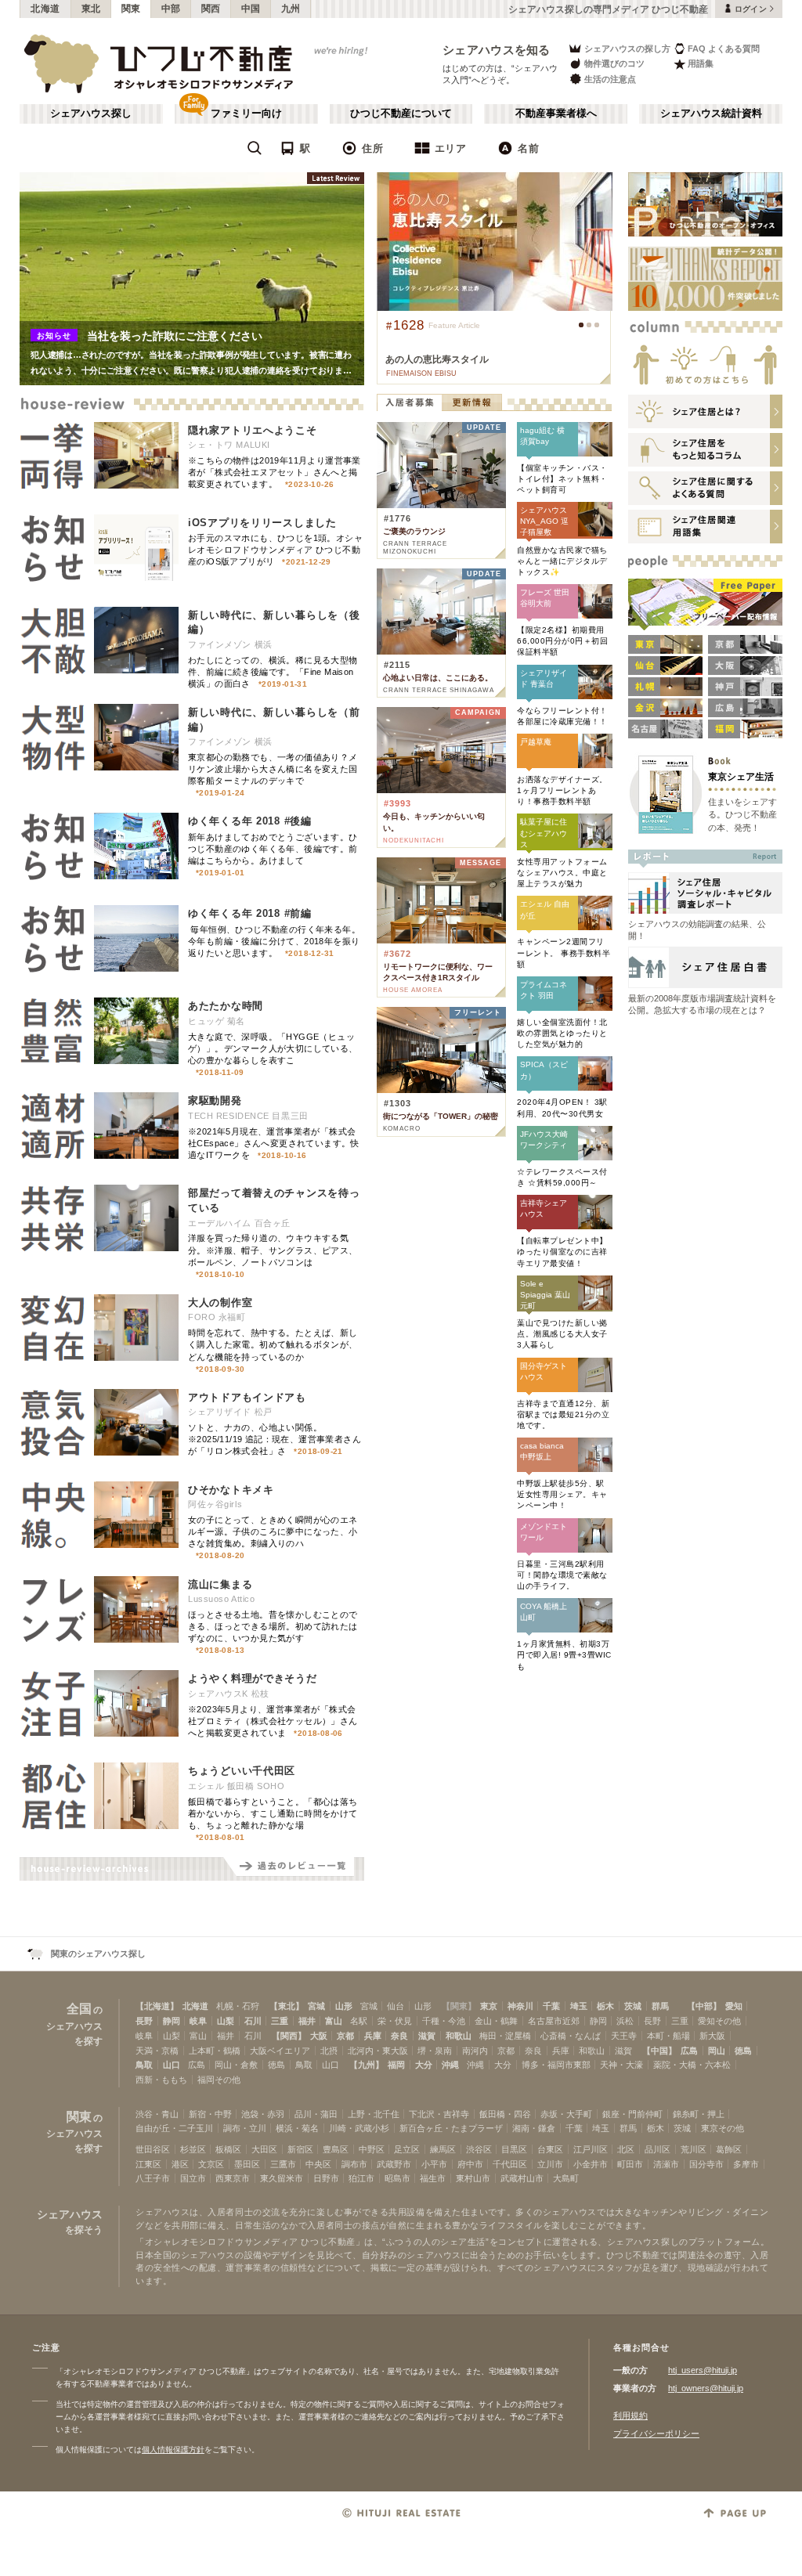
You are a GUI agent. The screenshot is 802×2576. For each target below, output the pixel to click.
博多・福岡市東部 (556, 2065)
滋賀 (427, 2036)
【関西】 (289, 2036)
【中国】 (659, 2051)
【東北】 (287, 2006)
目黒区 (514, 2149)
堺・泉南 (435, 2051)
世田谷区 (153, 2149)
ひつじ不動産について (401, 114)
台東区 (550, 2149)
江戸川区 (591, 2149)
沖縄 (450, 2065)
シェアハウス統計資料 (711, 114)
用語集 (701, 63)
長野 (144, 2021)
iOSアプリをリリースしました (262, 523)
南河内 (475, 2051)
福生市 (433, 2178)
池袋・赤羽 (263, 2114)
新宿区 (300, 2149)
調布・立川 (245, 2128)
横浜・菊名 (297, 2128)
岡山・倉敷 (236, 2065)
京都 (345, 2036)
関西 (211, 9)
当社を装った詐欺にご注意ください (175, 336)
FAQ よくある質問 (724, 49)
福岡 (396, 2065)
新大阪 (712, 2036)
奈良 (399, 2036)
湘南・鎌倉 (534, 2128)
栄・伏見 (395, 2021)
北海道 (45, 9)
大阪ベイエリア (280, 2051)
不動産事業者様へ (556, 114)
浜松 (625, 2021)
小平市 (434, 2164)
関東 (131, 9)
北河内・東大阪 (378, 2051)
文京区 (211, 2164)
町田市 (630, 2164)
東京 (489, 2006)
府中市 (470, 2164)
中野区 (372, 2149)
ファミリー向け (246, 114)
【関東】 (459, 2006)
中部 (171, 9)
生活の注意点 (610, 79)
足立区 (407, 2149)
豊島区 (336, 2149)
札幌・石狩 (238, 2006)
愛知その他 (719, 2021)
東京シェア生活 (741, 776)
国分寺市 (706, 2164)
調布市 (354, 2164)
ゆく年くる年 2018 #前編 (250, 913)
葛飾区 (729, 2149)
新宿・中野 (210, 2114)
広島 (689, 2051)
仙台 (396, 2006)
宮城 (316, 2006)
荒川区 (694, 2149)
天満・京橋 (157, 2051)
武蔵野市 (394, 2164)
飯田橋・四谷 (505, 2114)
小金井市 (591, 2164)
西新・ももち (161, 2080)
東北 (91, 9)
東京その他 (723, 2128)
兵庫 (373, 2036)
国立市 (193, 2178)
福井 (307, 2021)
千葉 (551, 2006)
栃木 (605, 2006)
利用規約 (630, 2415)
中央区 (318, 2164)
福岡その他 (219, 2080)
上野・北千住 (374, 2114)
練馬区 (443, 2149)
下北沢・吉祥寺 (439, 2114)
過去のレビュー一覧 (294, 1869)
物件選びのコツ (614, 63)
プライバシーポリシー (656, 2433)
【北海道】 (157, 2006)
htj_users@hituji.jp (703, 2370)
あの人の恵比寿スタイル (437, 359)
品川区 (657, 2149)
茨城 (633, 2006)
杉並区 (193, 2149)
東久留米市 (282, 2178)
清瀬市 (666, 2164)
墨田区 (247, 2164)
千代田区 (510, 2164)
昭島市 (397, 2178)
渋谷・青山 (157, 2114)
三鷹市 (283, 2164)
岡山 (717, 2051)
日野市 (326, 2178)
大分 (424, 2065)
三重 (280, 2021)
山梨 (226, 2021)
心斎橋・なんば (571, 2036)
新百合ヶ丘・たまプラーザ (451, 2128)
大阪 (319, 2036)
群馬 (660, 2006)
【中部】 (704, 2006)
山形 (344, 2006)
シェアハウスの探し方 (627, 49)
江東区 (148, 2164)
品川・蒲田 (316, 2114)
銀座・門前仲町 (632, 2114)
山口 (172, 2065)
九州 (291, 9)
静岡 (172, 2021)
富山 (334, 2021)
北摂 (329, 2051)
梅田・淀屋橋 (505, 2036)
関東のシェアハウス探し (98, 1954)
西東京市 (233, 2178)
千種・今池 (444, 2021)
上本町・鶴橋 (215, 2051)
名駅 (359, 2021)
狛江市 (361, 2178)
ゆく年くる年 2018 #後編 (250, 821)
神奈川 (520, 2006)
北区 (626, 2149)
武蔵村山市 (522, 2178)
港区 (180, 2164)
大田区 (264, 2149)
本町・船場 (668, 2036)
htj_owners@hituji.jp (706, 2388)
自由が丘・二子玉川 (174, 2128)
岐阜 (198, 2021)
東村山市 (473, 2178)
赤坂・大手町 (566, 2114)
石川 (253, 2021)
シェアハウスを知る (497, 50)
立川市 (550, 2164)
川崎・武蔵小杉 (359, 2128)
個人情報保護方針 (173, 2450)
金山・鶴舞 (496, 2021)
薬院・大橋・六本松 (692, 2065)
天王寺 (624, 2036)
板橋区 (228, 2149)
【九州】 (367, 2065)
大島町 (566, 2178)
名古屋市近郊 (554, 2021)
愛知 (734, 2006)
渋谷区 (479, 2149)
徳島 (743, 2051)
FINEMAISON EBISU (421, 373)
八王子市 (153, 2178)
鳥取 (144, 2065)
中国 (251, 9)
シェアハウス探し (91, 114)
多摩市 (746, 2164)
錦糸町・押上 (699, 2114)
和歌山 (459, 2036)
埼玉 (579, 2006)
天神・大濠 (621, 2065)
